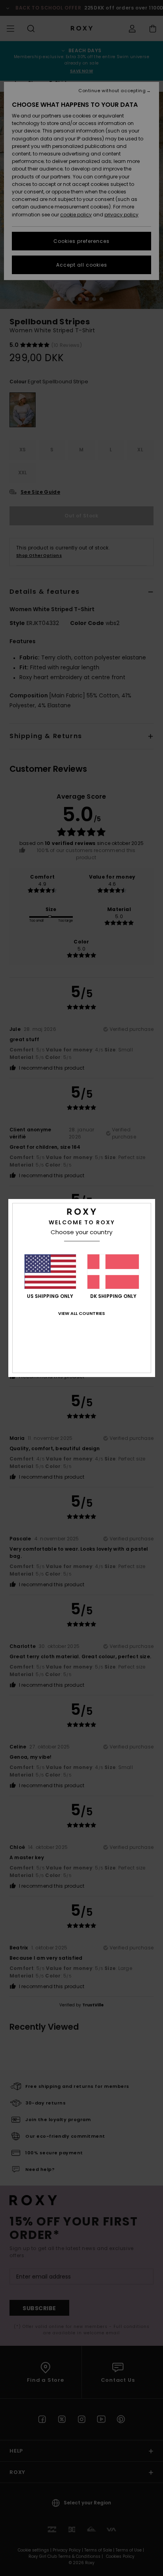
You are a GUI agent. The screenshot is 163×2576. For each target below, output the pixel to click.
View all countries (81, 1313)
